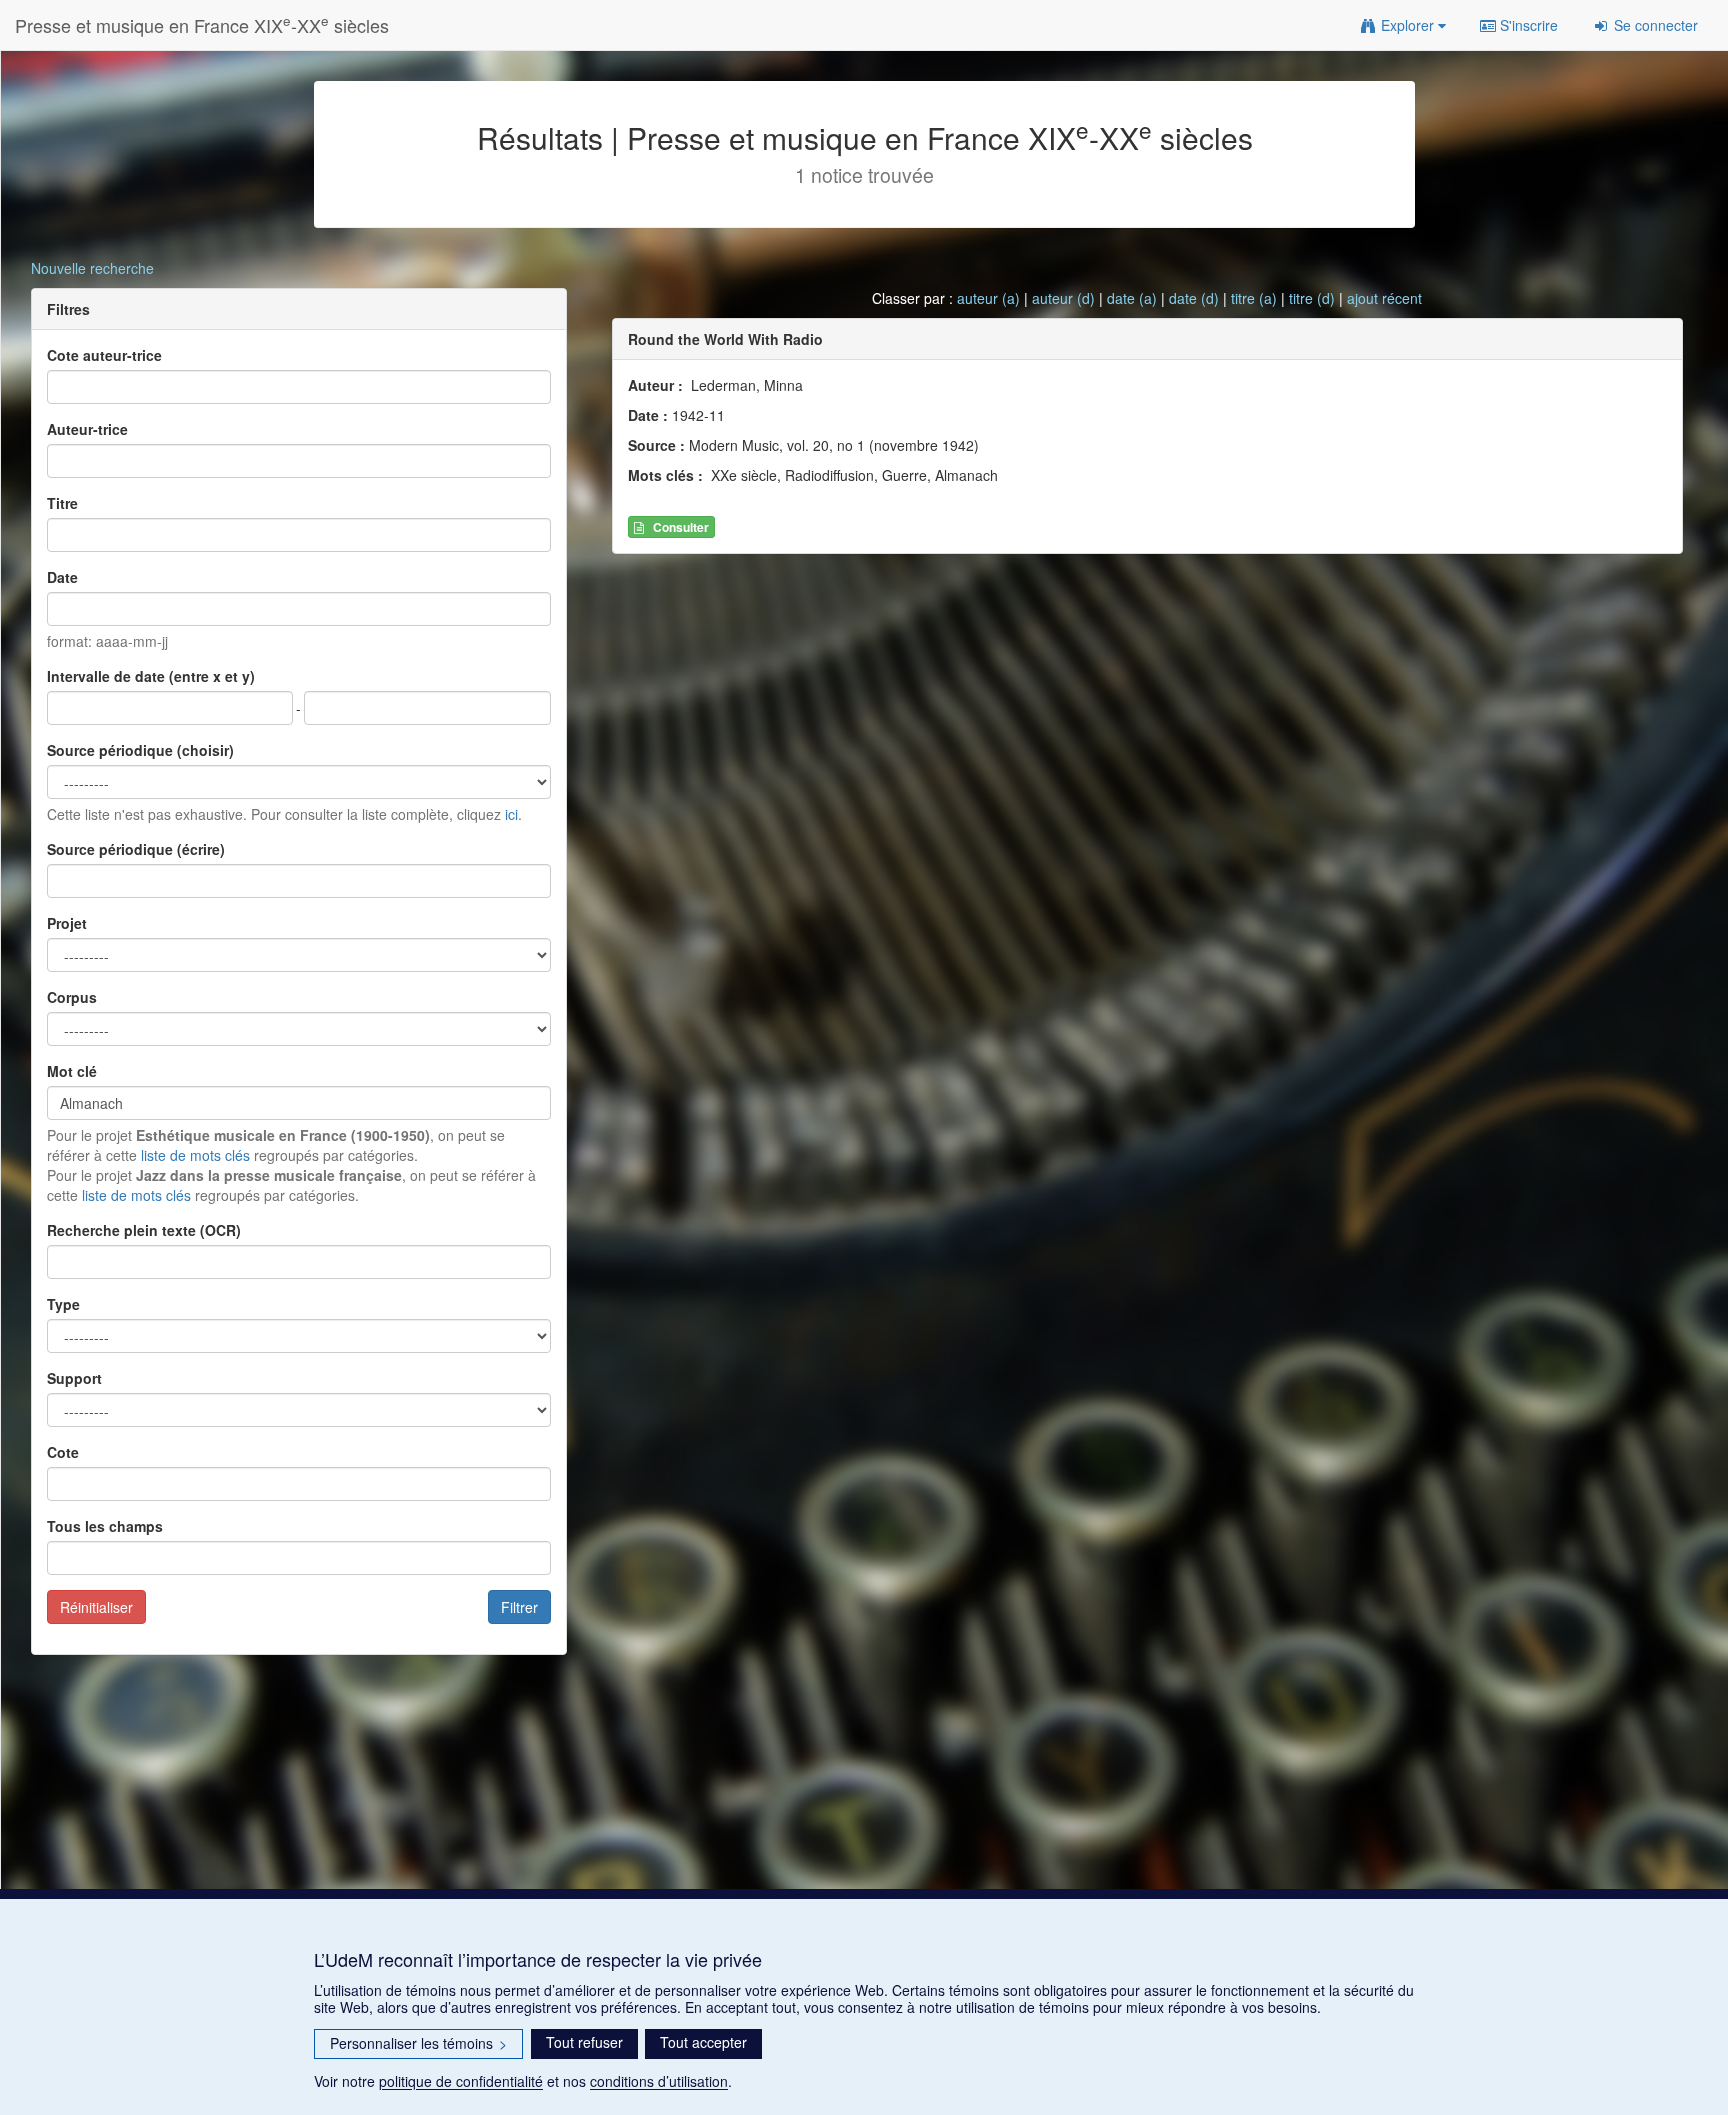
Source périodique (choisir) (140, 750)
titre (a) (1254, 298)
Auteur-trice (87, 429)
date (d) (1194, 298)
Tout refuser (584, 2042)
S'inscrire (1527, 25)
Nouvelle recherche (92, 268)
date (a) (1132, 298)
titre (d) (1312, 298)
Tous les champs (105, 1526)
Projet (67, 923)
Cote (63, 1452)
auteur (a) (988, 298)
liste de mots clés (195, 1155)
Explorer (1407, 25)
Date (62, 577)
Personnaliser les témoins (418, 2043)
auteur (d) (1063, 298)
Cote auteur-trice (104, 355)
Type (63, 1304)
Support (74, 1378)
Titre (62, 503)
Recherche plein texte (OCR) (144, 1230)
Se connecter (1654, 25)
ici (511, 814)
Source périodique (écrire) (136, 849)
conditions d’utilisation (659, 2081)
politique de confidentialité (461, 2081)
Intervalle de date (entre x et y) (151, 676)
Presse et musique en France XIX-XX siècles (202, 24)
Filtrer (519, 1607)
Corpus (72, 997)
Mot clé (72, 1071)
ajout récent (1384, 298)
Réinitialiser (96, 1607)
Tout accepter (703, 2042)
